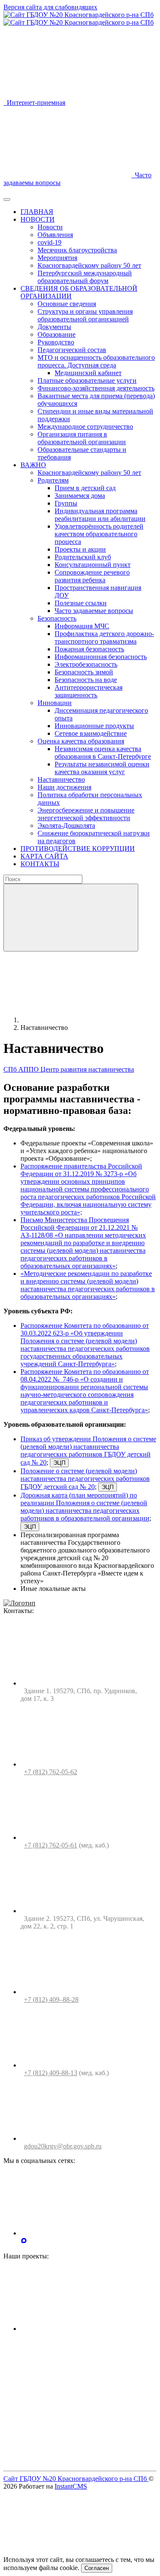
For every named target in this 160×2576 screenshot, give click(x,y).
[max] (24, 2242)
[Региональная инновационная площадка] (84, 2394)
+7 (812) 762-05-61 (51, 1845)
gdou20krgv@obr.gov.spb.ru (63, 2146)
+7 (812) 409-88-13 (51, 2073)
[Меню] (7, 199)
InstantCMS (71, 2486)
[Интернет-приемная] (84, 2460)
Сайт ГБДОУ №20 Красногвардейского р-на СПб (76, 2479)
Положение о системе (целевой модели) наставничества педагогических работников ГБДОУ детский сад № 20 (85, 1479)
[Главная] (84, 1020)
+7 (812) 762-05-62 (51, 1772)
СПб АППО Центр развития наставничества (69, 1069)
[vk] (84, 2233)
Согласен (97, 2568)
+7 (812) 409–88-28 (51, 1999)
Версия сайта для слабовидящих (50, 7)
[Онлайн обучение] (84, 2329)
